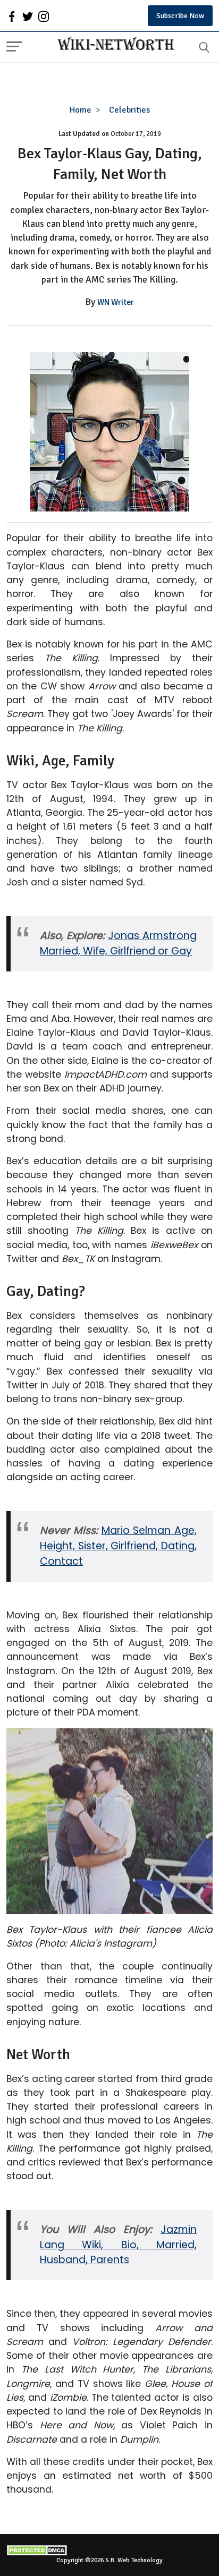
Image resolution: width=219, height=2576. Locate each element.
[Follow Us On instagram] (44, 16)
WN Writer (116, 302)
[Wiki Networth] (113, 45)
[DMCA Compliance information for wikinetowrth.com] (109, 2550)
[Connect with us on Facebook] (12, 16)
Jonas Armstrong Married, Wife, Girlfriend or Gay (118, 943)
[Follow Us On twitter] (28, 16)
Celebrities (129, 110)
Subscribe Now (180, 16)
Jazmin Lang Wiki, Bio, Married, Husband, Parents (118, 2245)
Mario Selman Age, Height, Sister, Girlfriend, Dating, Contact (118, 1546)
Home (81, 110)
